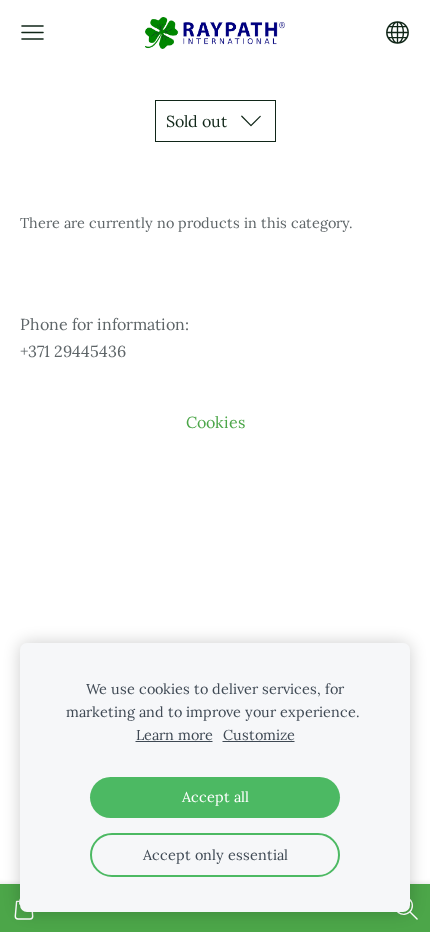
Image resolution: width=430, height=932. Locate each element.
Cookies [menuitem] (215, 422)
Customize (259, 735)
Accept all (215, 797)
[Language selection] (397, 32)
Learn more (174, 735)
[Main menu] (32, 32)
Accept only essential (215, 855)
